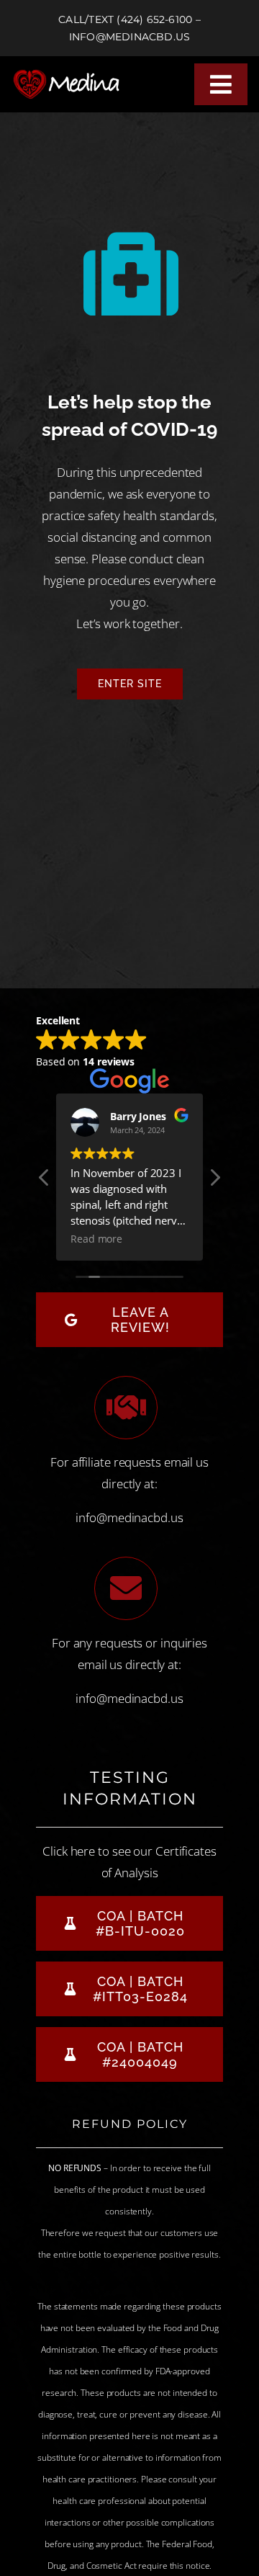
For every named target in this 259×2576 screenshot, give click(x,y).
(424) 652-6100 (154, 19)
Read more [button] (96, 1239)
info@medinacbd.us (130, 37)
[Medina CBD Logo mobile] (71, 75)
